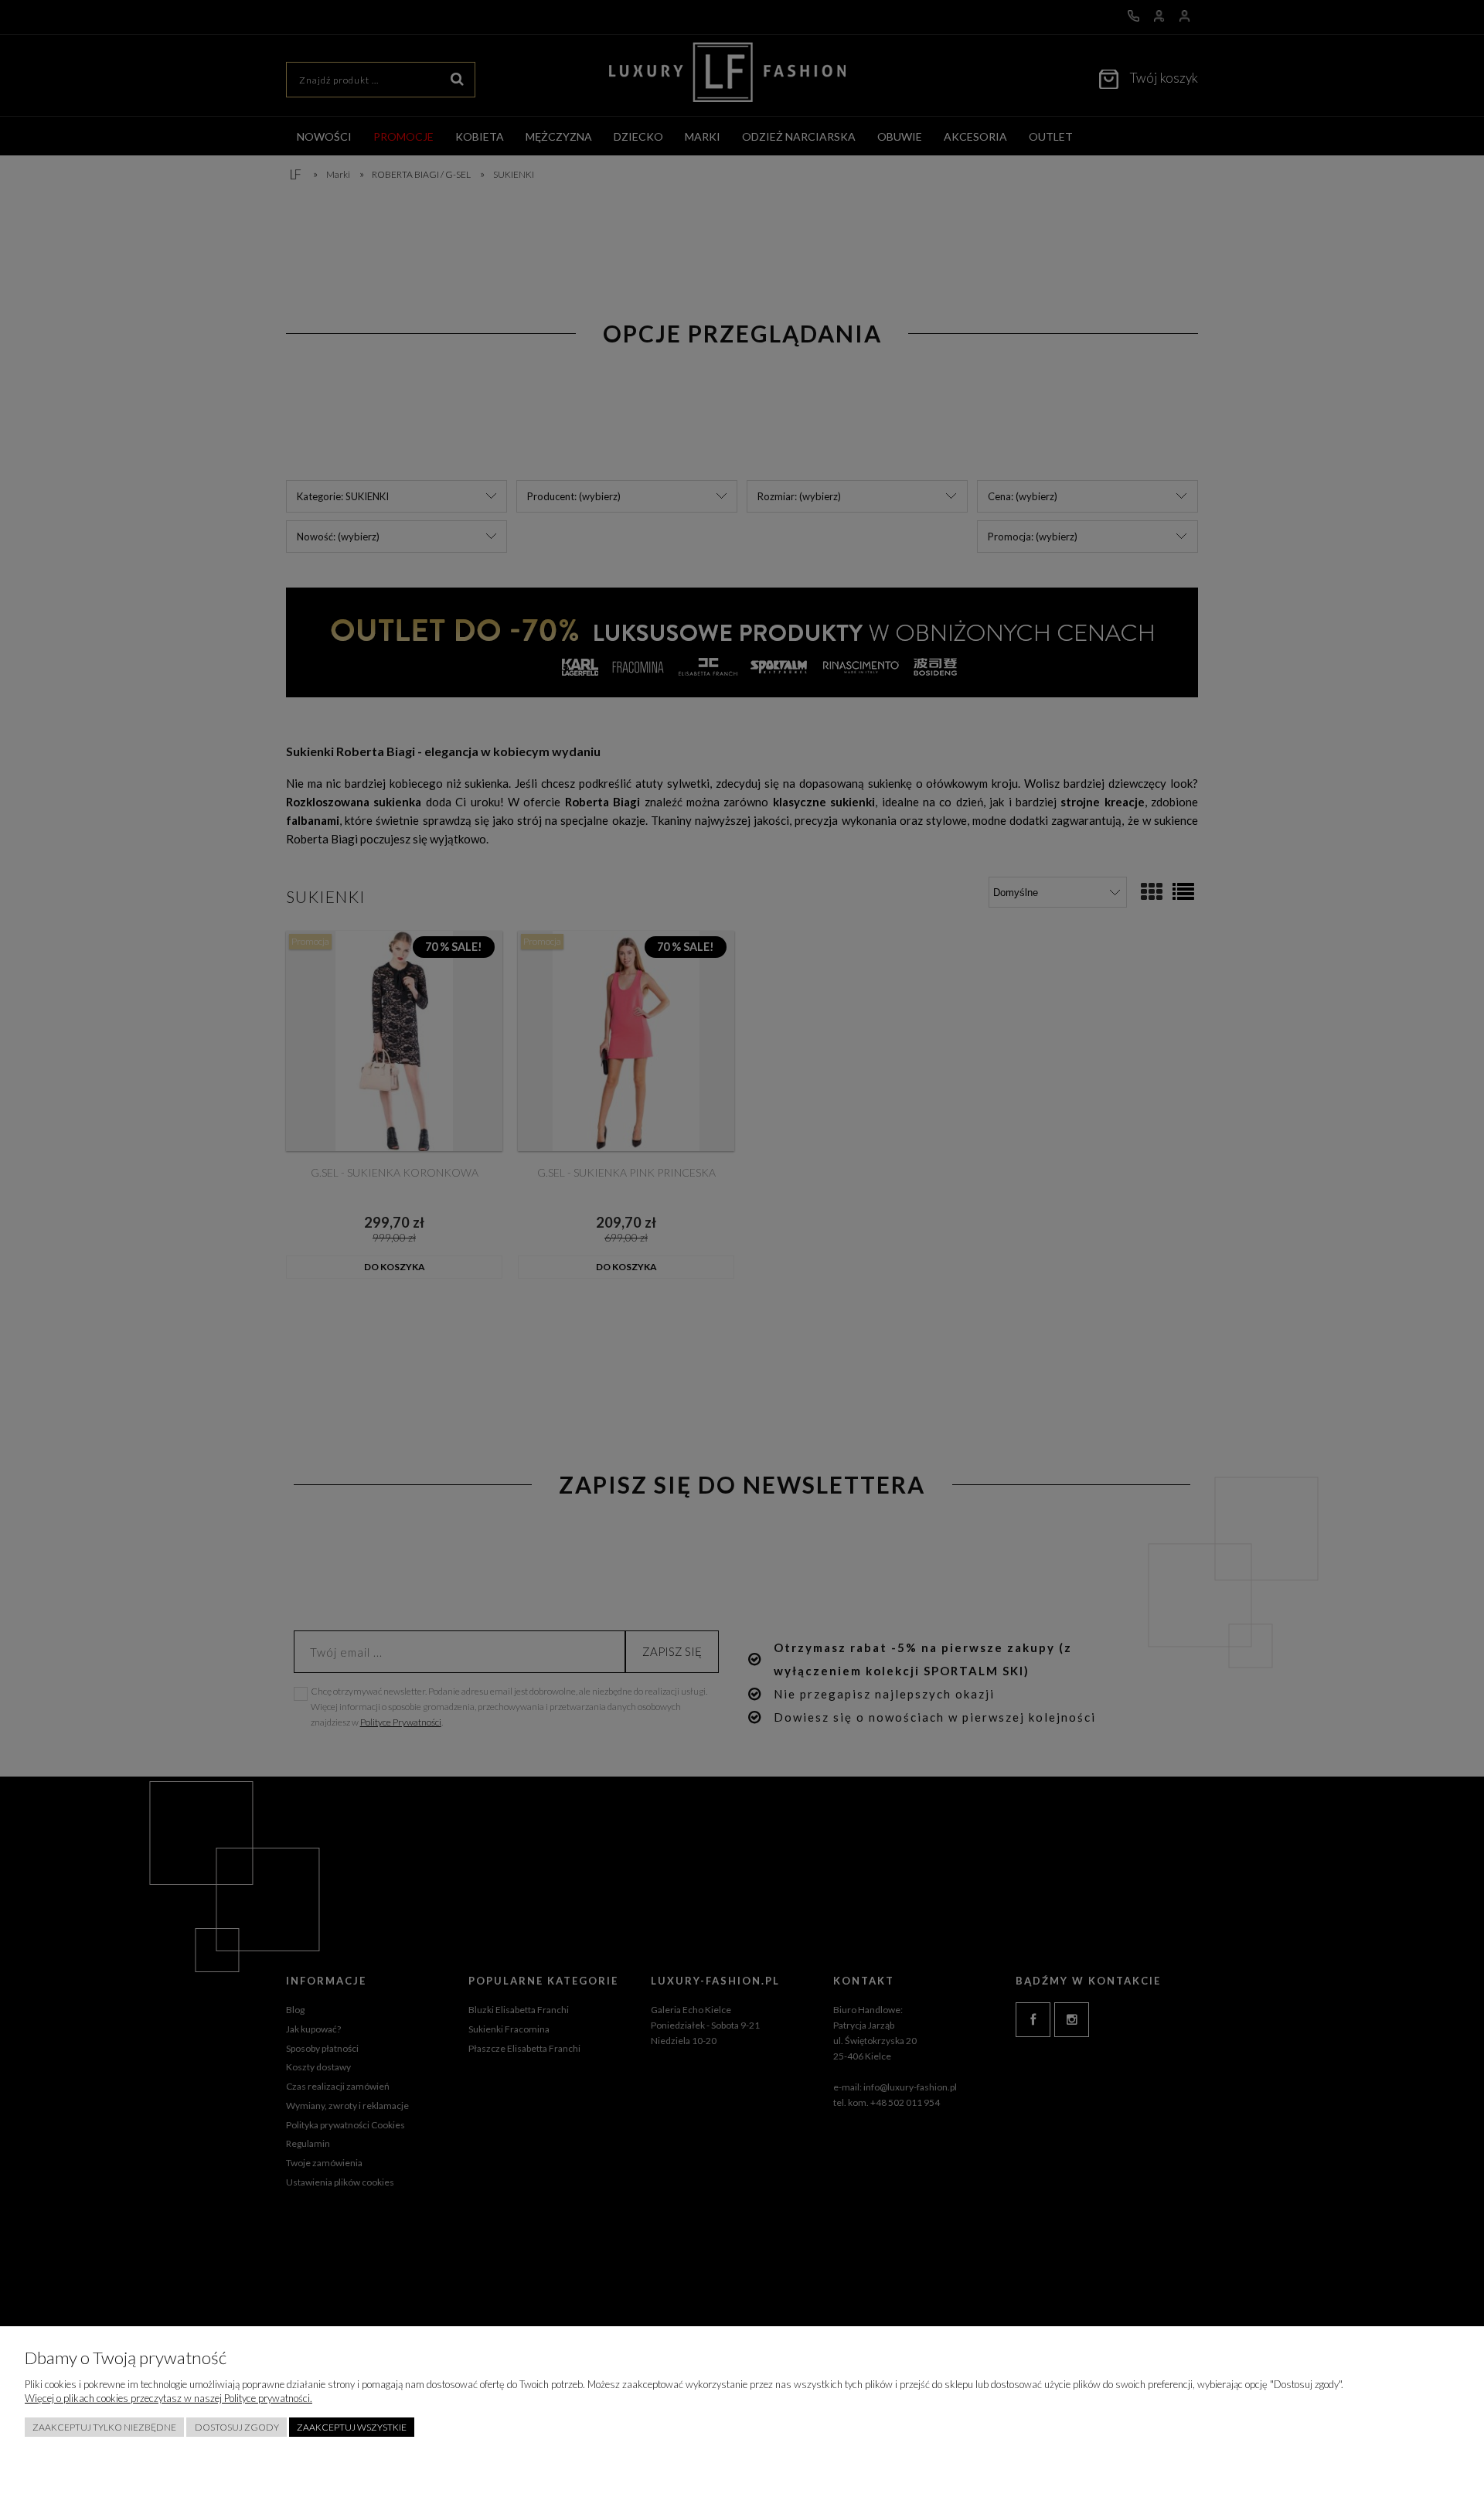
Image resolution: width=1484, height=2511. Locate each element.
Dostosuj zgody (237, 2427)
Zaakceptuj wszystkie (352, 2427)
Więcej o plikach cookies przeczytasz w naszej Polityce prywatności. (168, 2398)
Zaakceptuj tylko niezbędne (104, 2427)
